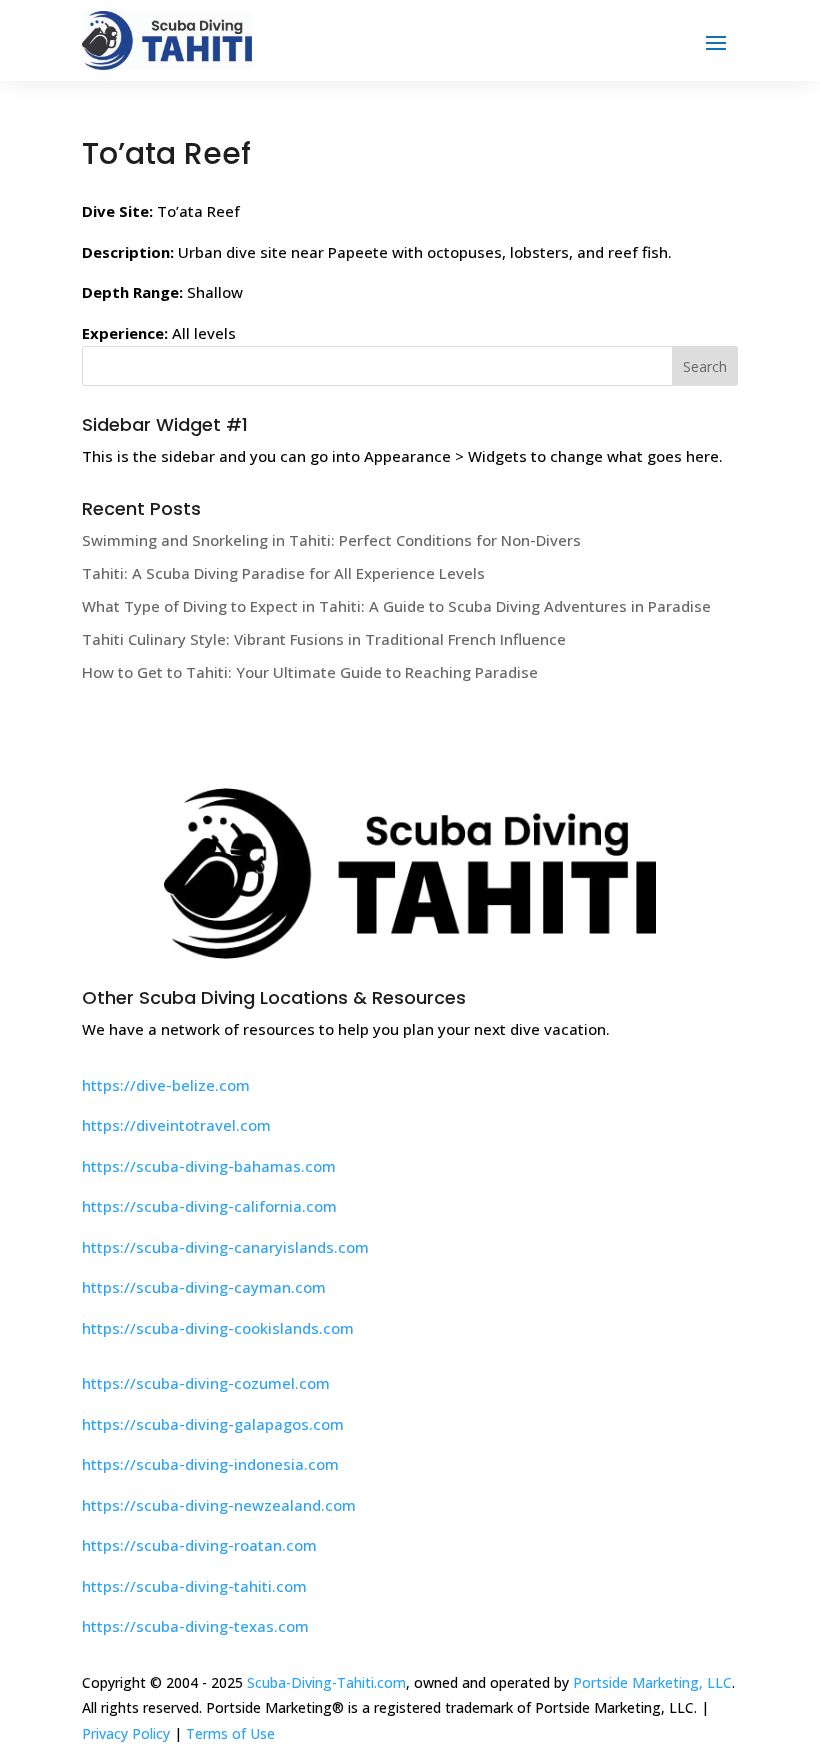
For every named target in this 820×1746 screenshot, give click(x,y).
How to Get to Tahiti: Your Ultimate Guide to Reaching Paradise (310, 672)
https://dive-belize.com (166, 1085)
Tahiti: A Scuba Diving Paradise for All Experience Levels (283, 573)
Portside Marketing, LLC (652, 1682)
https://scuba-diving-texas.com (195, 1626)
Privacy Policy (126, 1733)
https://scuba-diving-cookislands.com (218, 1328)
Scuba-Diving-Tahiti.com (326, 1682)
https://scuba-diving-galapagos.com (213, 1424)
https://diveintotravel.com (176, 1125)
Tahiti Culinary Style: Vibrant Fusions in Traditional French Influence (324, 639)
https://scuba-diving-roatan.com (199, 1545)
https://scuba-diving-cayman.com (204, 1287)
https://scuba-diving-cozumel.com (206, 1383)
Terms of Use (230, 1733)
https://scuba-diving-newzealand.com (219, 1505)
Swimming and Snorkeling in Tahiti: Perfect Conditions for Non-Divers (331, 540)
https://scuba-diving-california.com (209, 1206)
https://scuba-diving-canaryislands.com (225, 1247)
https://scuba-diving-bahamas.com (209, 1166)
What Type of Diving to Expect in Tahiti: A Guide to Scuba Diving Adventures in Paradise (396, 606)
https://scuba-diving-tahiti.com (194, 1586)
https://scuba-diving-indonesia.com (210, 1464)
